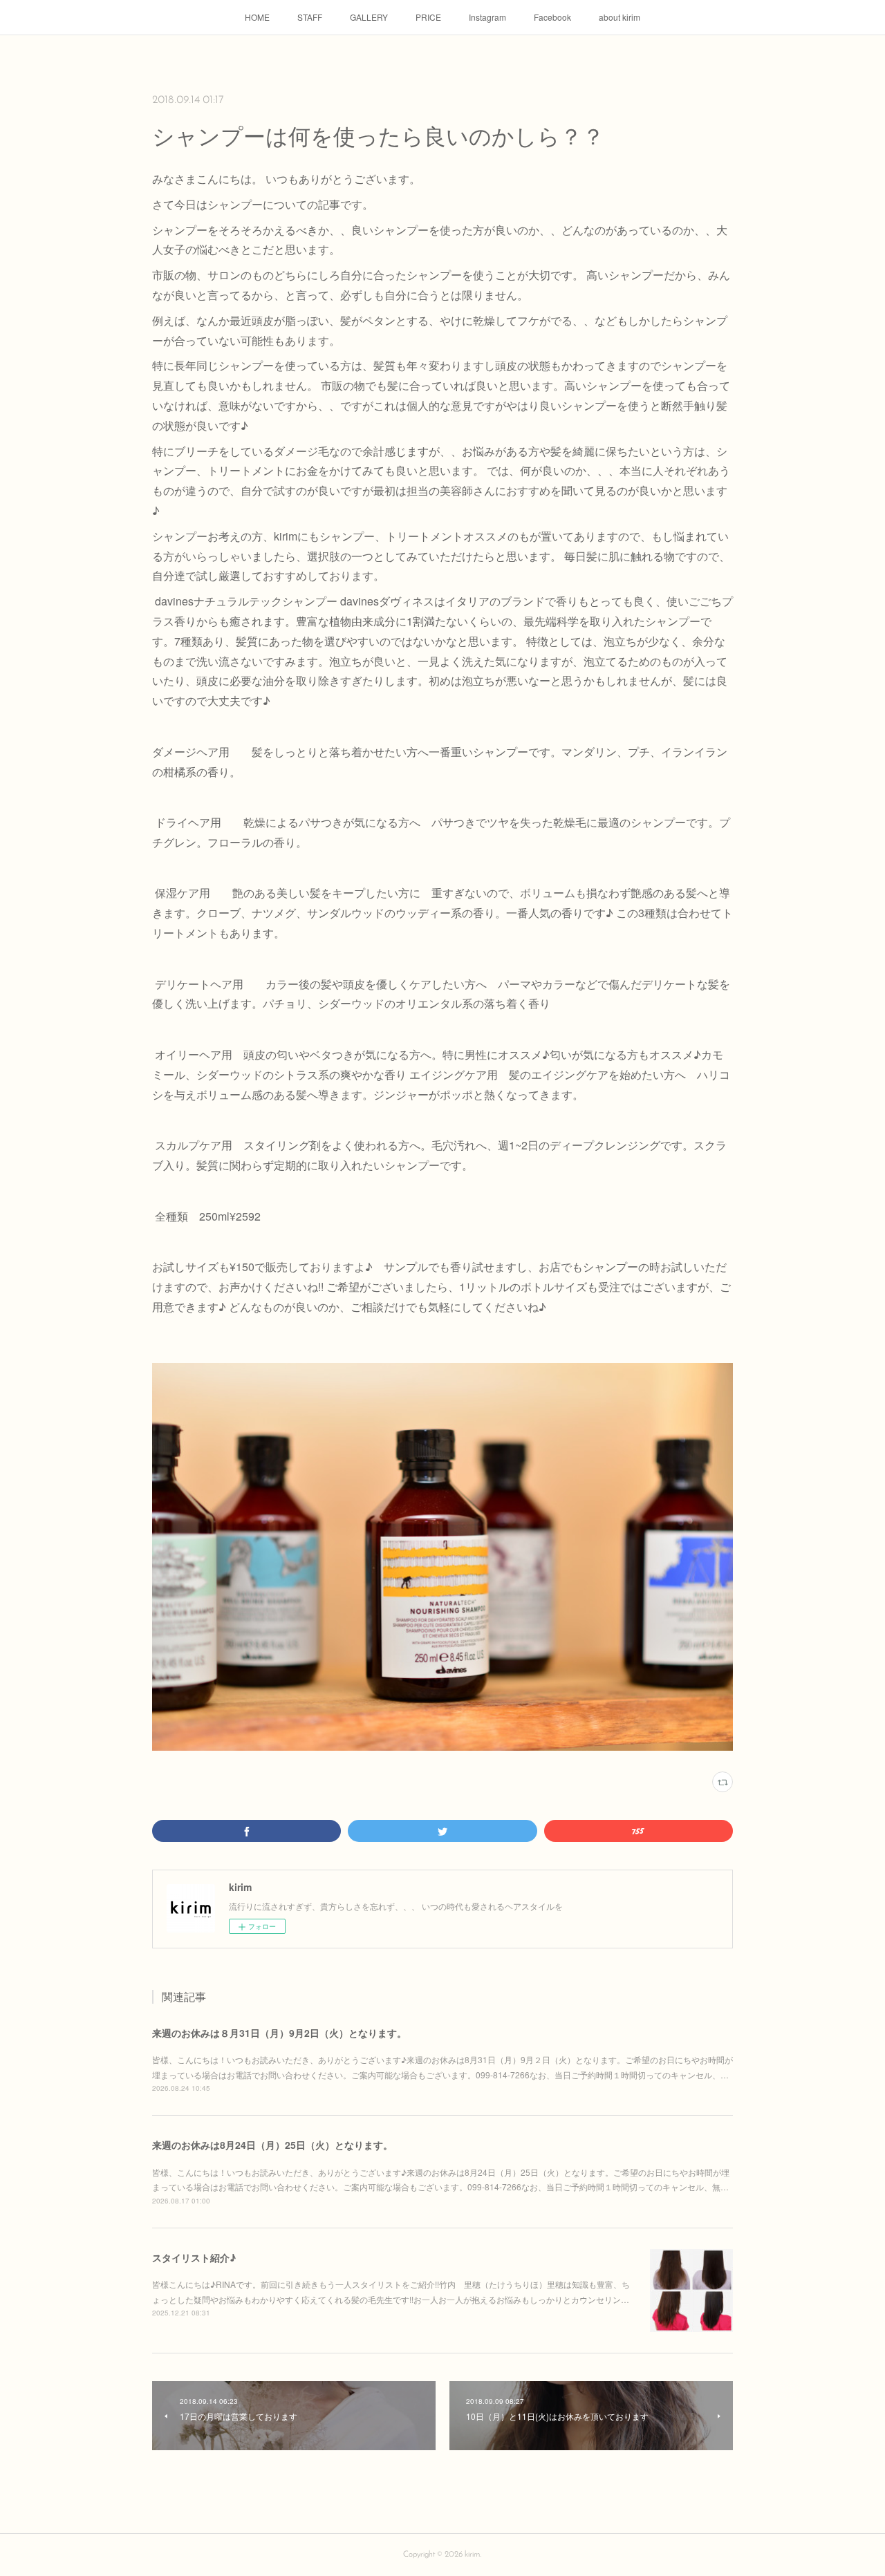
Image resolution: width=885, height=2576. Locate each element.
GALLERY (369, 17)
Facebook (552, 17)
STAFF (310, 17)
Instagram (487, 17)
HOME (257, 17)
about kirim (619, 17)
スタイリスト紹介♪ (194, 2257)
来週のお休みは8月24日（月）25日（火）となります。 (272, 2145)
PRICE (428, 17)
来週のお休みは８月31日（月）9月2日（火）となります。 (279, 2033)
